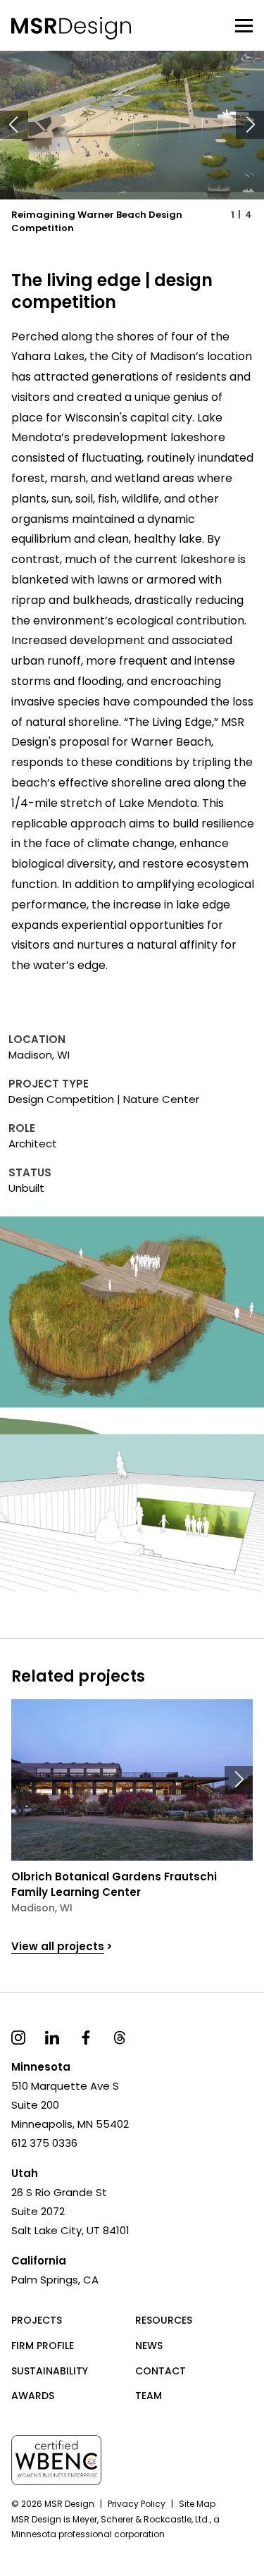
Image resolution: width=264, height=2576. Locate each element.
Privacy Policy (137, 2504)
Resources (164, 2320)
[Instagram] (18, 2036)
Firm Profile (43, 2346)
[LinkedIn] (52, 2036)
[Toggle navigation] (244, 25)
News (149, 2346)
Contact (161, 2371)
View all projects (58, 1946)
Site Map (197, 2504)
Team (149, 2396)
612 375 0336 (44, 2143)
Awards (33, 2396)
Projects (37, 2320)
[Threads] (120, 2036)
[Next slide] (250, 125)
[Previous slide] (25, 1780)
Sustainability (50, 2371)
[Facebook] (86, 2036)
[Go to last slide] (14, 125)
